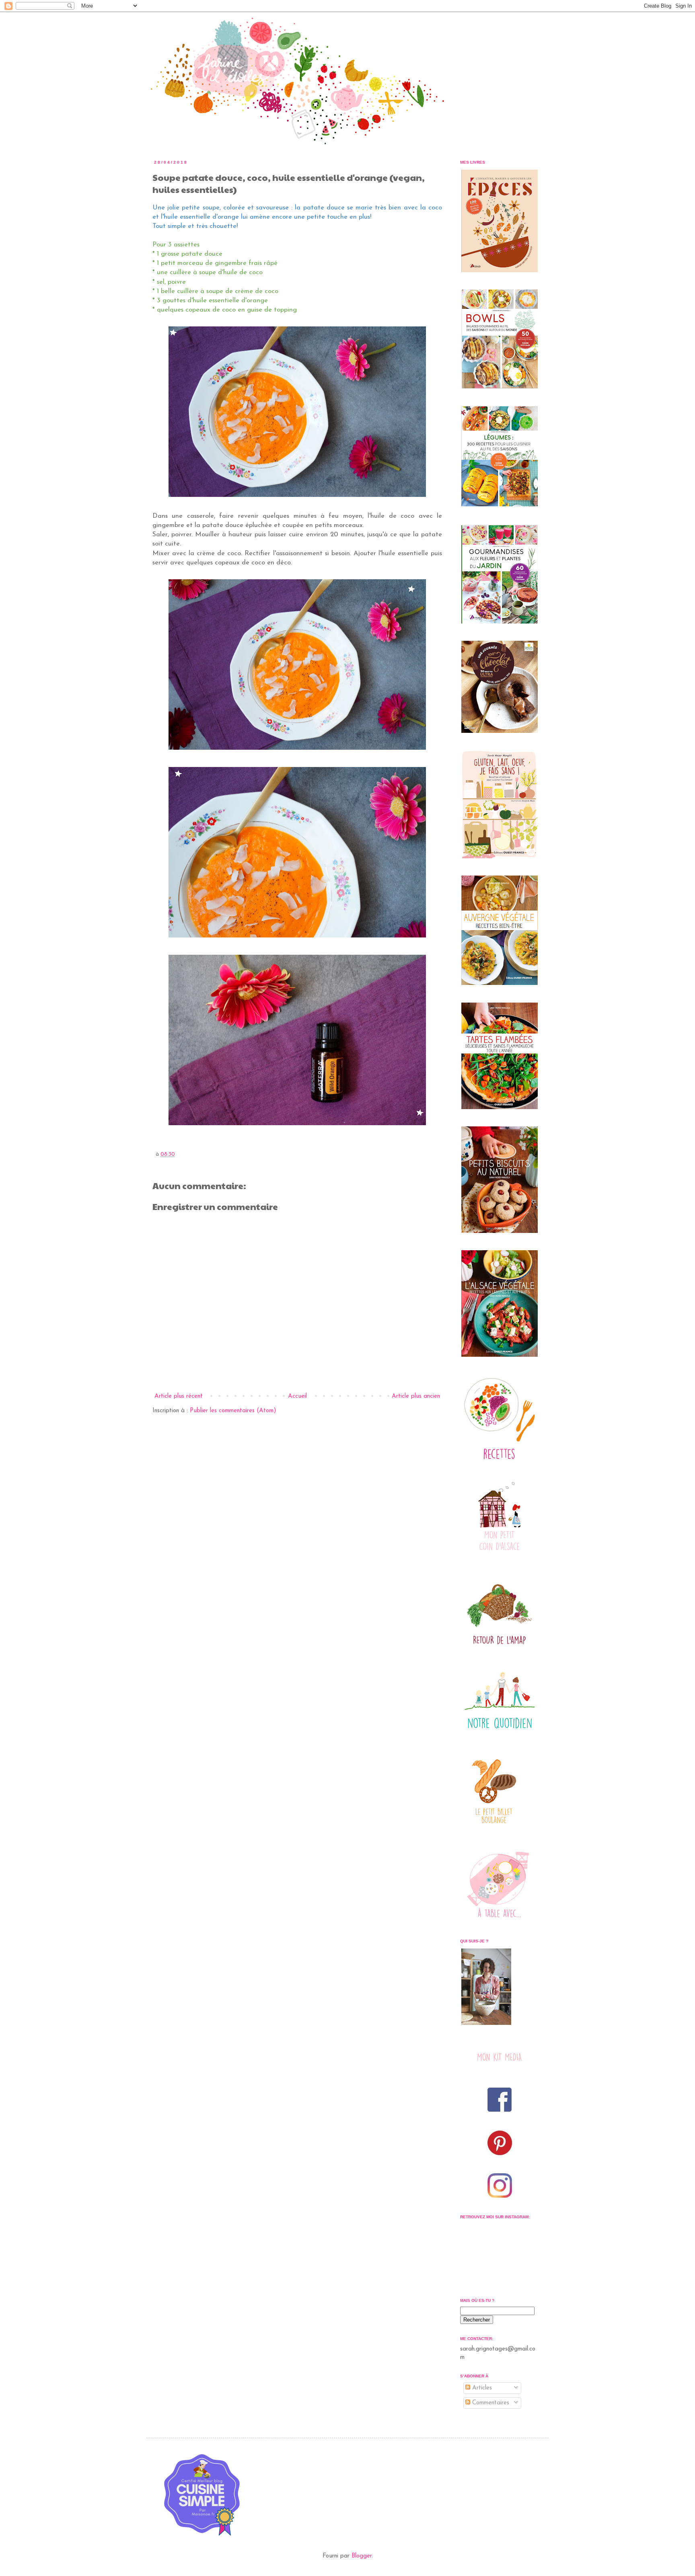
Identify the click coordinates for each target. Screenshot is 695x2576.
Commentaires (490, 2403)
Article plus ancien (416, 1396)
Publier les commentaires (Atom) (233, 1411)
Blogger (362, 2556)
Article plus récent (179, 1396)
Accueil (297, 1396)
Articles (481, 2388)
